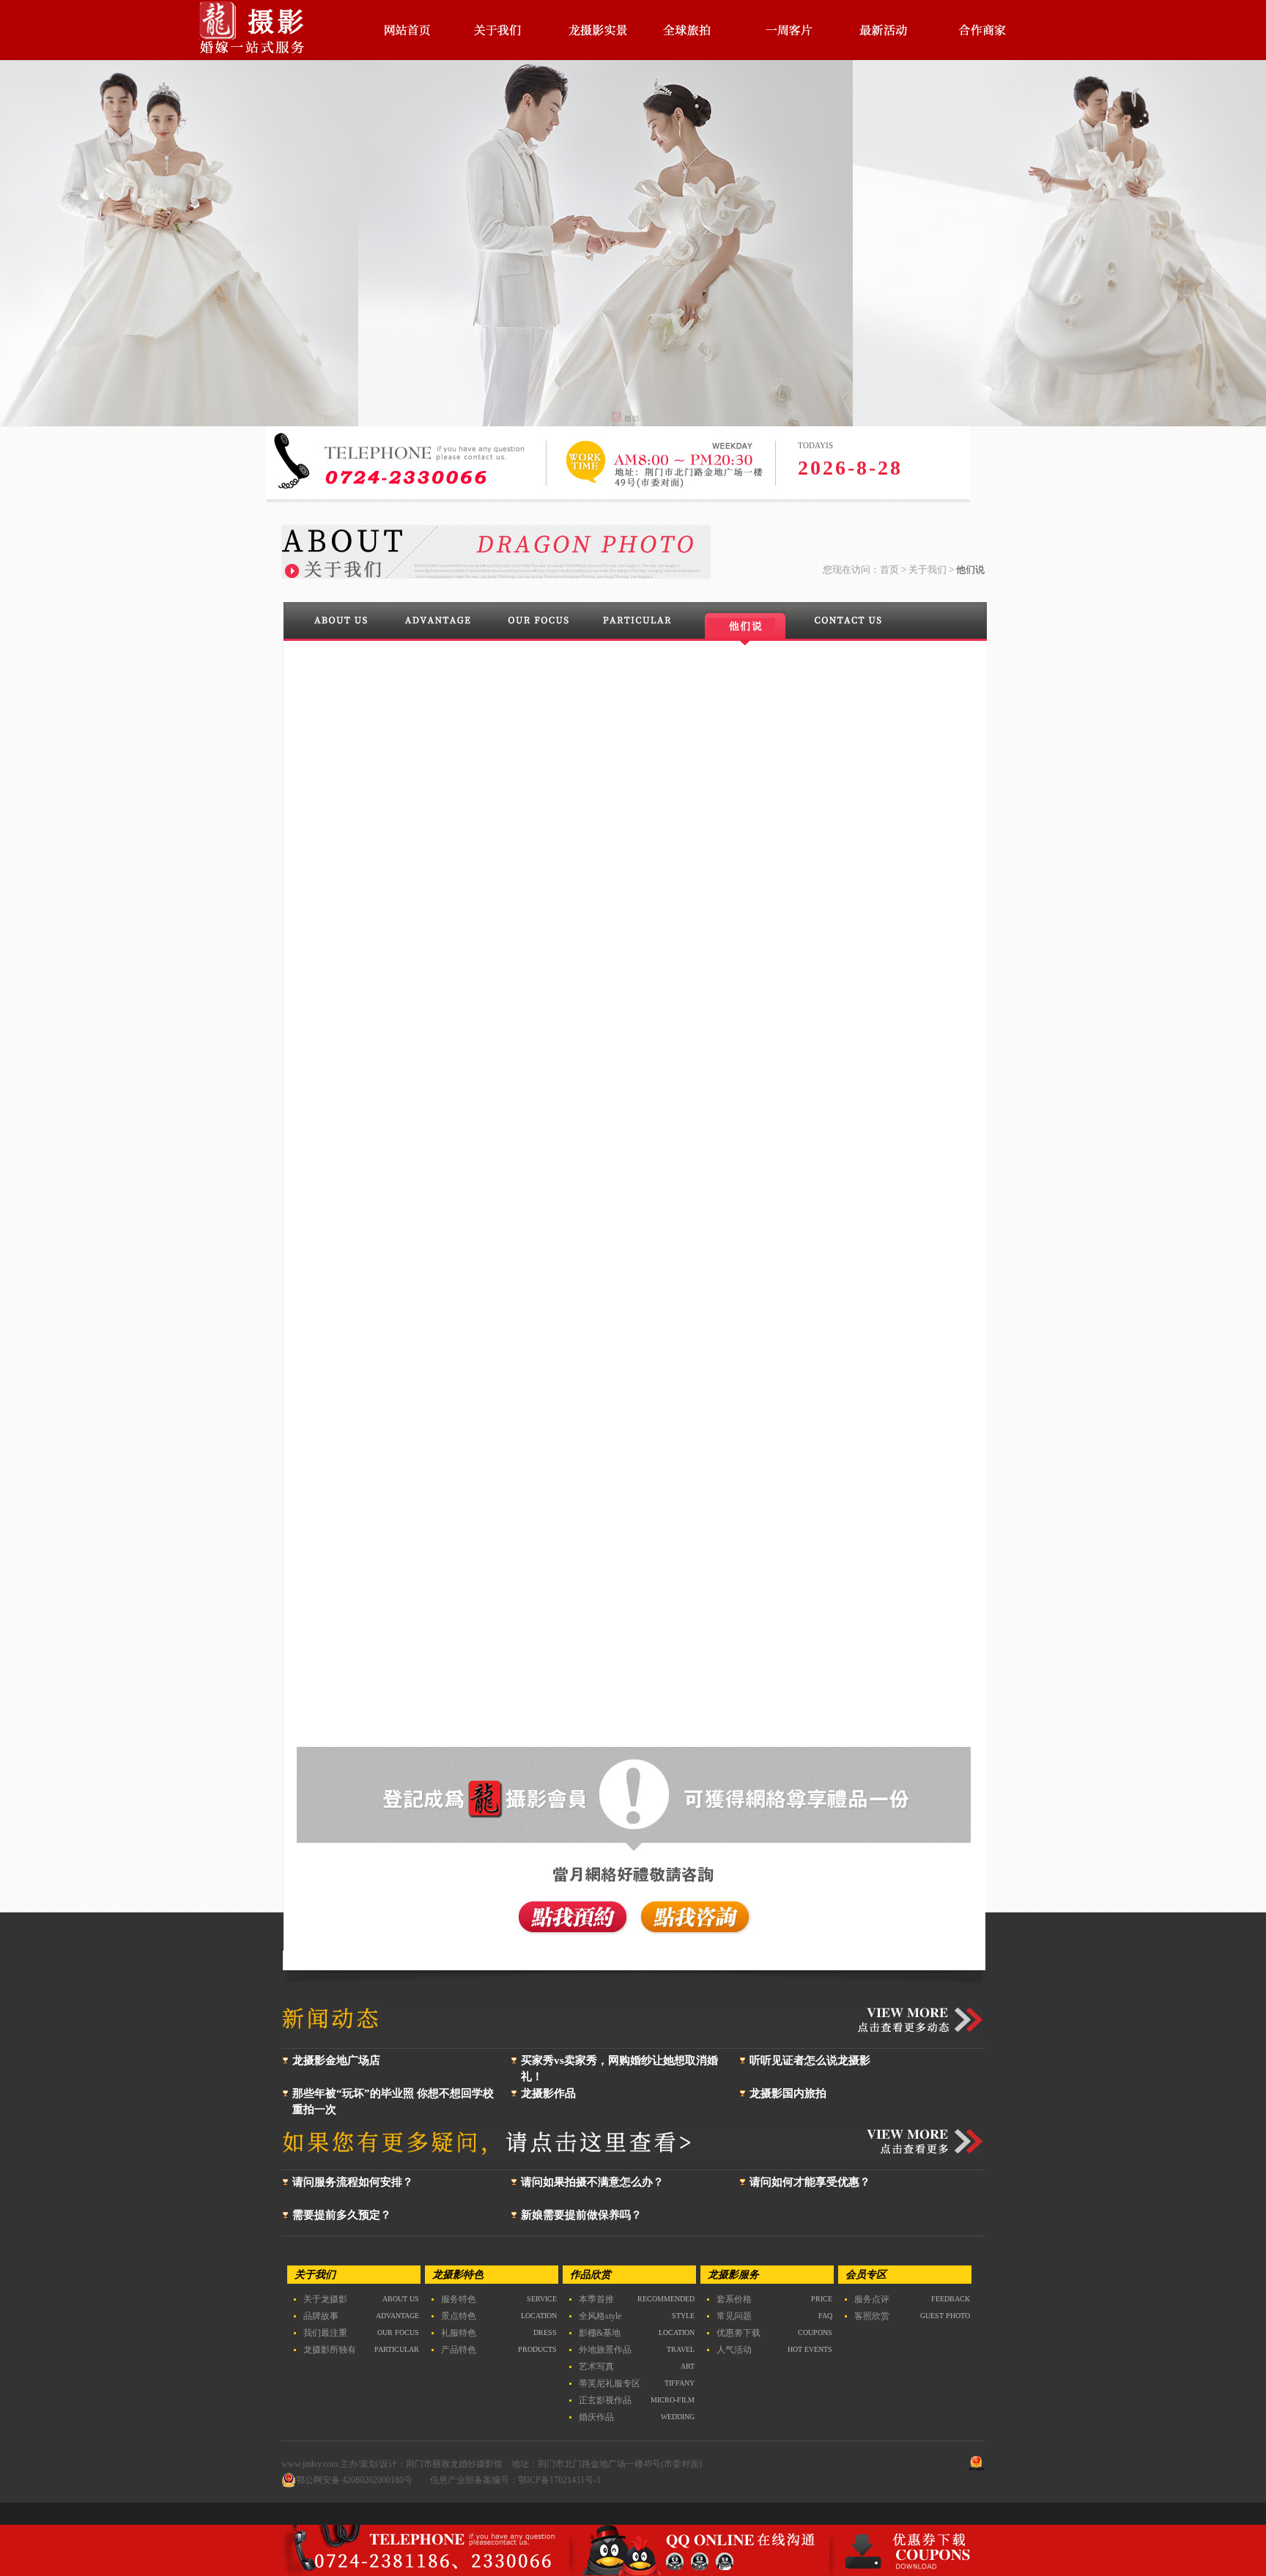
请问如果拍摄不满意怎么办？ (592, 2182)
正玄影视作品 (605, 2400)
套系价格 (734, 2299)
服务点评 (872, 2299)
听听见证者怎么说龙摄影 (810, 2060)
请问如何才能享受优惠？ (810, 2182)
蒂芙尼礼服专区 (610, 2383)
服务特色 (459, 2299)
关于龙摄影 (325, 2299)
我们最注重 (325, 2333)
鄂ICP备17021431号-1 (559, 2480)
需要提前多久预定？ (342, 2215)
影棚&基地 (600, 2333)
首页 (889, 569)
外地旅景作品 (605, 2350)
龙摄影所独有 (330, 2350)
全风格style (600, 2316)
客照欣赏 (872, 2316)
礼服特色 (459, 2333)
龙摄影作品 (548, 2093)
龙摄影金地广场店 (336, 2060)
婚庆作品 (596, 2417)
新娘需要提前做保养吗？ (581, 2215)
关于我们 (928, 569)
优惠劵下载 (738, 2333)
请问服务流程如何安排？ (353, 2182)
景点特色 (459, 2316)
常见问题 (734, 2316)
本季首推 (596, 2299)
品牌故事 (321, 2316)
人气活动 (734, 2350)
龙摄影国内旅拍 (788, 2093)
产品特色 (459, 2350)
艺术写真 (596, 2367)
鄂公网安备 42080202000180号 (354, 2480)
